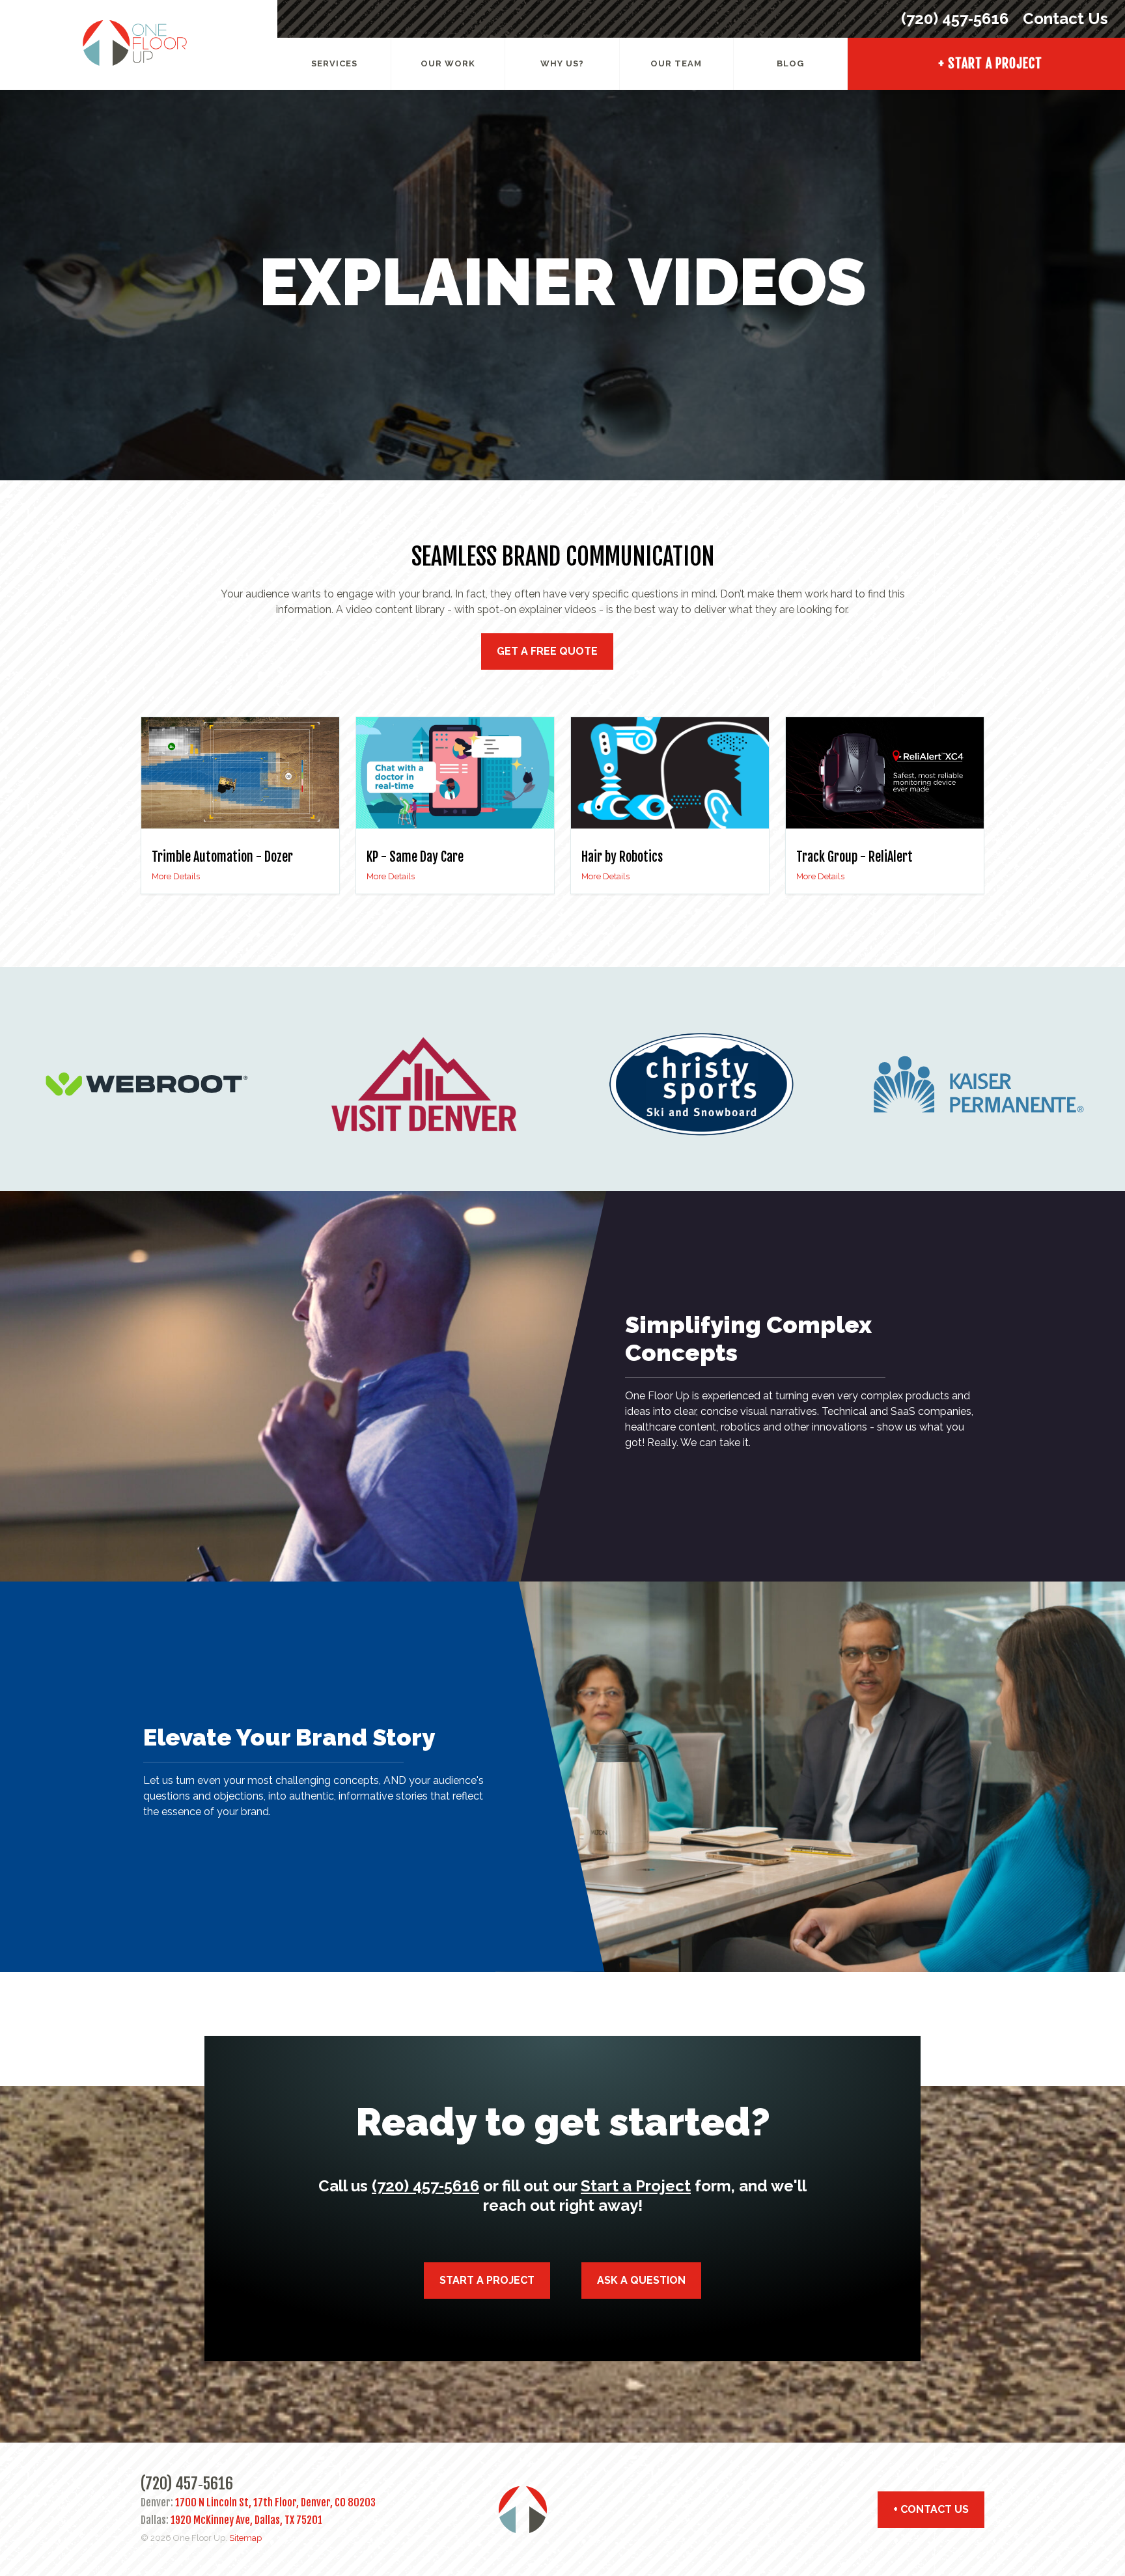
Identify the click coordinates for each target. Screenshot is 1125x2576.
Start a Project (636, 2186)
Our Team (676, 63)
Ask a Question (641, 2280)
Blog (790, 63)
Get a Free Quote (547, 651)
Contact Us (1063, 19)
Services (334, 63)
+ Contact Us (931, 2509)
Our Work (448, 63)
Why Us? (562, 63)
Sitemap (245, 2538)
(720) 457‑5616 (955, 19)
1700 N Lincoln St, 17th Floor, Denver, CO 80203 (275, 2502)
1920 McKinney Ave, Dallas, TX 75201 (246, 2520)
